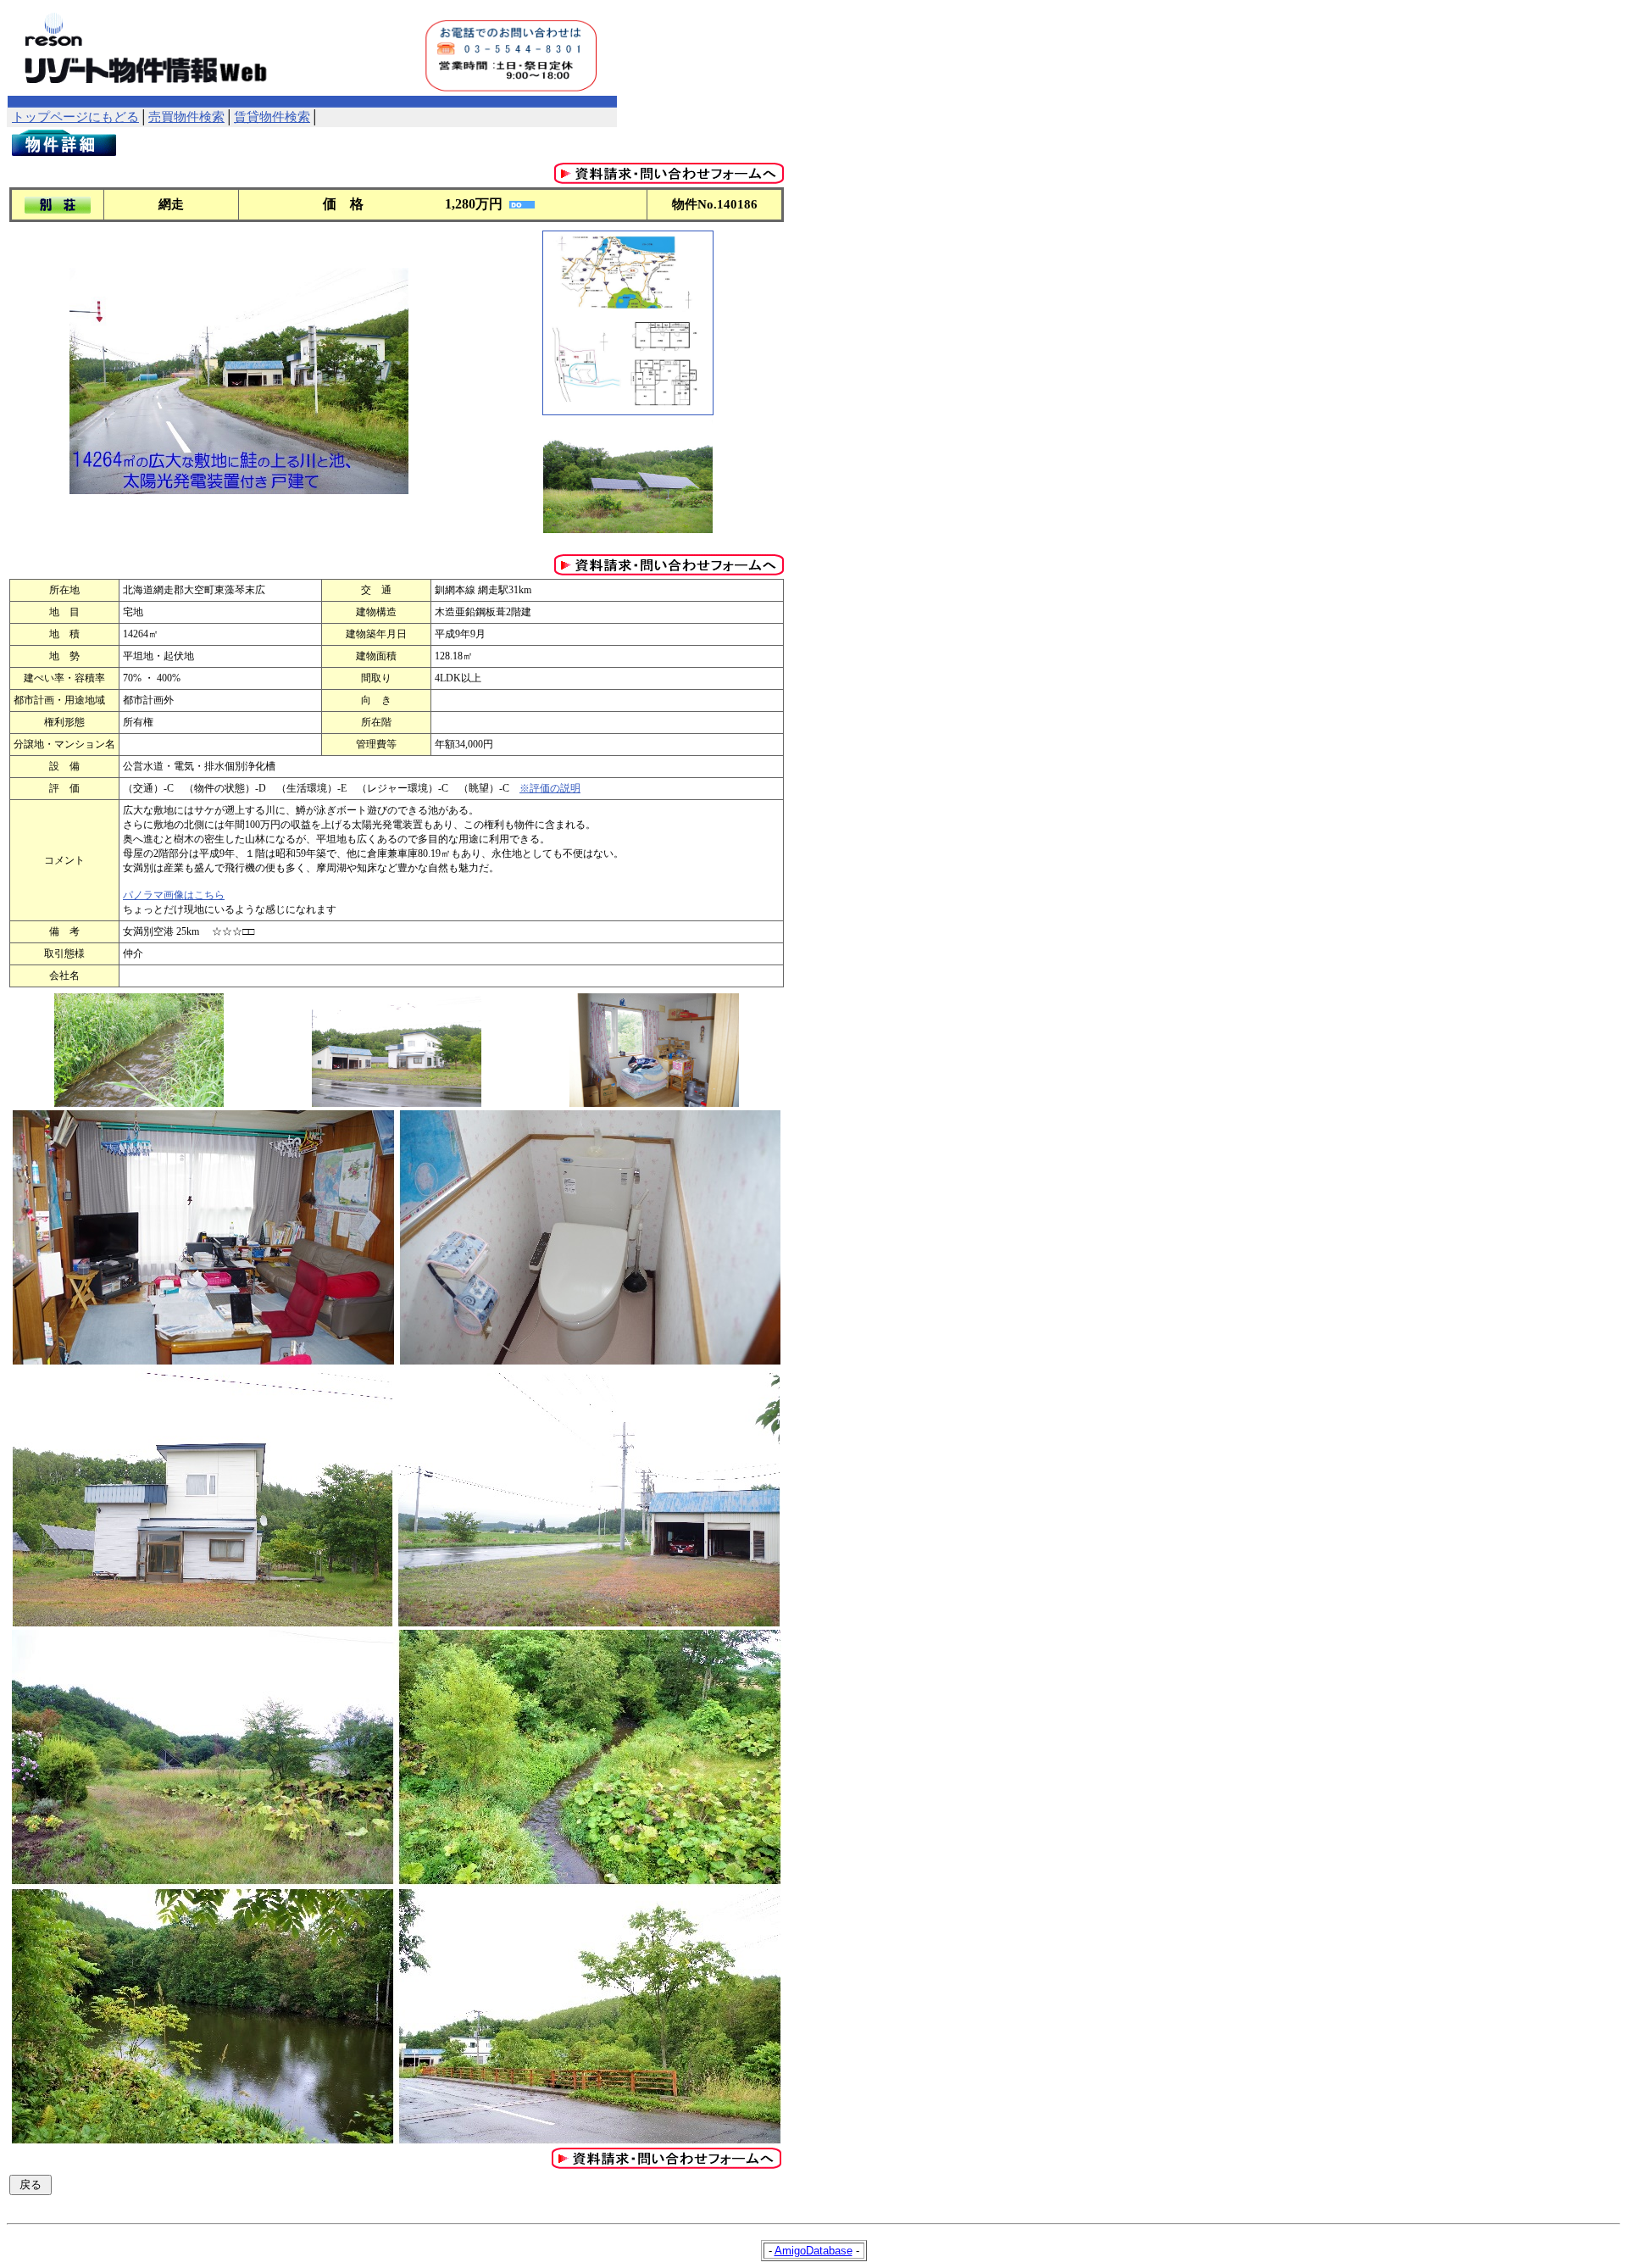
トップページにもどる (75, 117)
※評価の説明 (550, 788)
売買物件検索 (186, 117)
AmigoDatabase (813, 2251)
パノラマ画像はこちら (174, 895)
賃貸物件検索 (272, 117)
